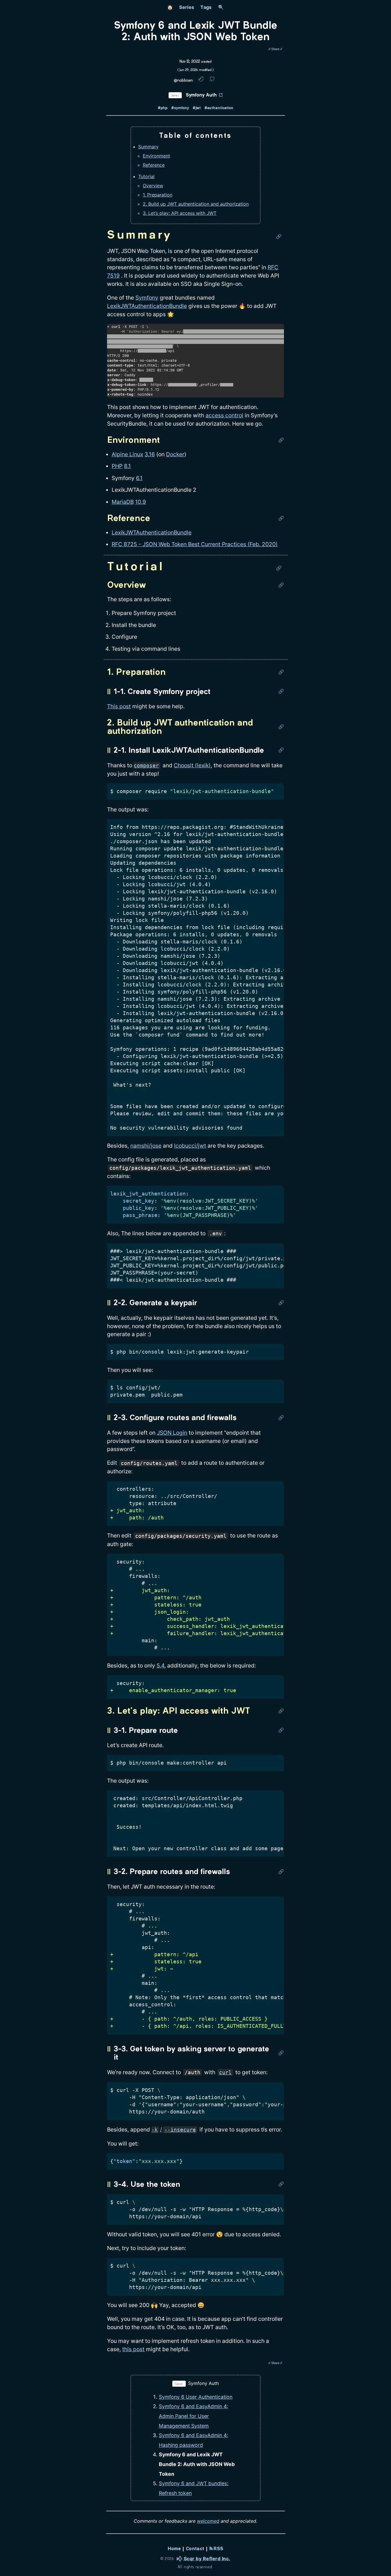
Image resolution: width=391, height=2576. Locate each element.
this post (133, 2349)
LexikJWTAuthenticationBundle (147, 306)
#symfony (180, 108)
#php (163, 108)
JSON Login (172, 1433)
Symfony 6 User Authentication (196, 2397)
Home (174, 2549)
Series (187, 7)
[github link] (212, 80)
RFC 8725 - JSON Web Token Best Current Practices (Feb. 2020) (195, 544)
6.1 (139, 478)
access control (224, 415)
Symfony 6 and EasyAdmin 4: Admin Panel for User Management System (193, 2416)
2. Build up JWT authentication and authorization (196, 204)
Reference (154, 165)
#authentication (219, 108)
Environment (156, 156)
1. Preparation (158, 195)
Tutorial (146, 176)
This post (119, 706)
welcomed (208, 2521)
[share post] (275, 49)
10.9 (141, 502)
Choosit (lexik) (192, 765)
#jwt (197, 108)
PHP (117, 466)
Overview (153, 186)
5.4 (160, 1665)
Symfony (147, 298)
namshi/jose (146, 1146)
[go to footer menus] (384, 2572)
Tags (206, 7)
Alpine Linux (127, 454)
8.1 (127, 466)
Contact (195, 2549)
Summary (148, 147)
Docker (175, 454)
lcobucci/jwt (190, 1146)
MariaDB (123, 502)
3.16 (150, 454)
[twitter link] (201, 80)
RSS (218, 2549)
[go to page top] (384, 2560)
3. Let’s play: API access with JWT (180, 213)
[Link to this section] (280, 236)
